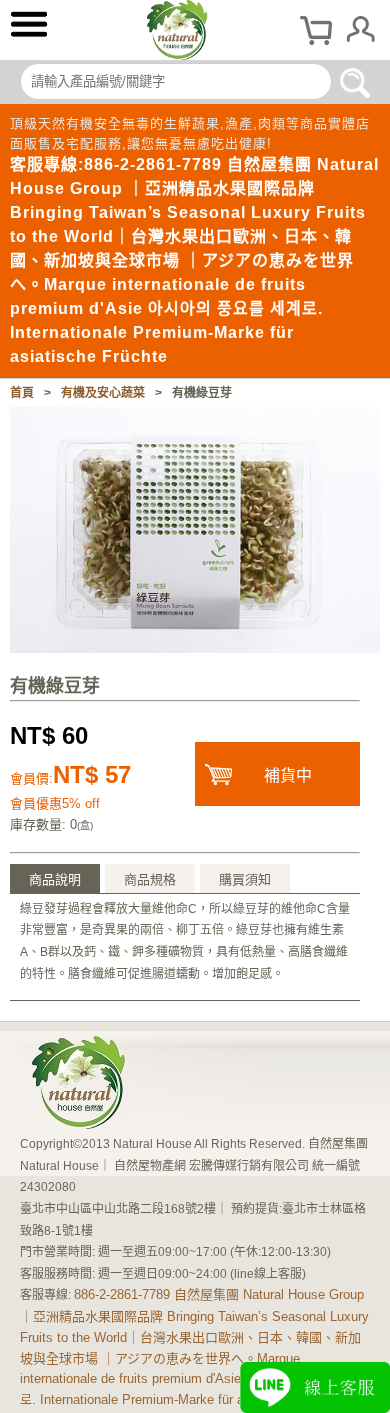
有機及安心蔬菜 (103, 393)
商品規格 (150, 879)
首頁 (22, 393)
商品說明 (55, 879)
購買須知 (245, 879)
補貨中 (288, 775)
